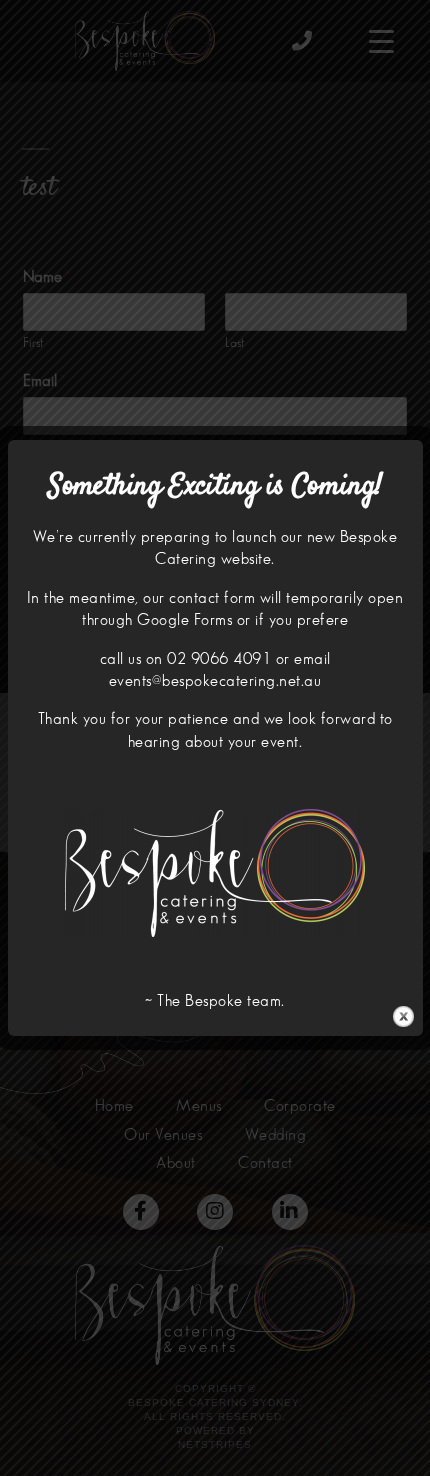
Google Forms (184, 620)
